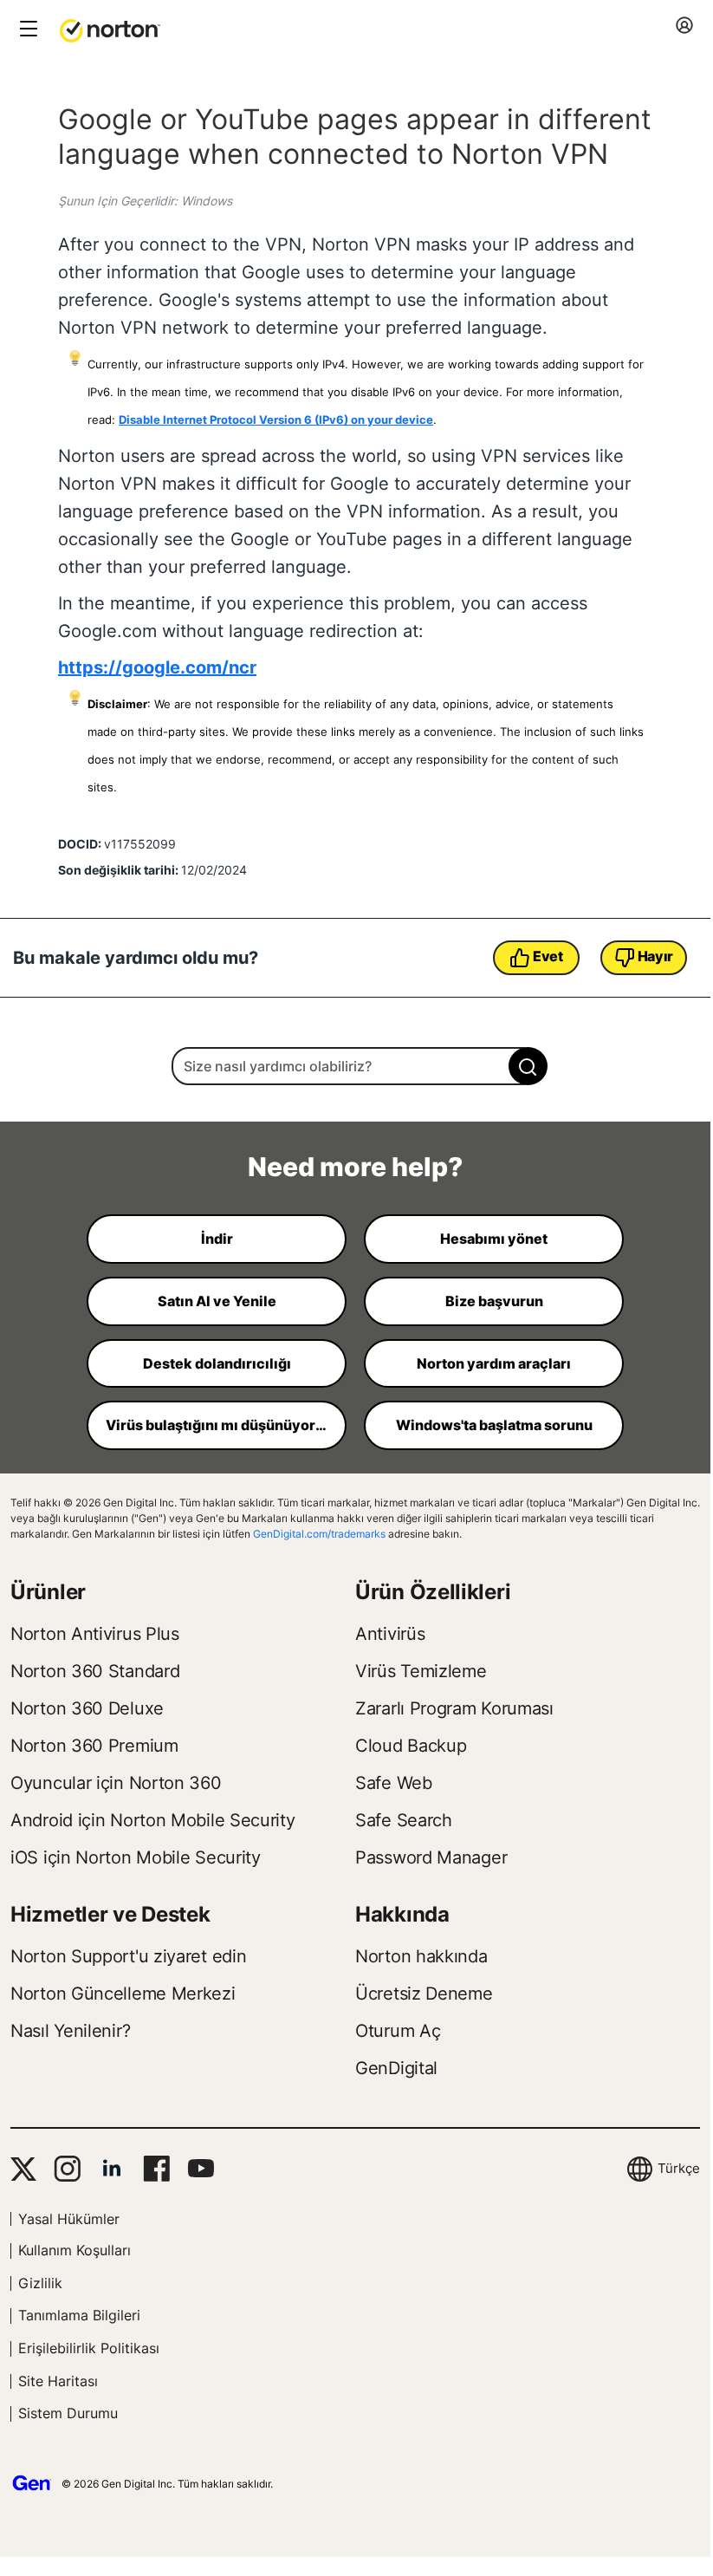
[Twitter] (23, 2169)
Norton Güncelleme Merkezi (123, 1994)
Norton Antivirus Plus (95, 1634)
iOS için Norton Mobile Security (136, 1857)
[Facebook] (156, 2169)
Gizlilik (40, 2283)
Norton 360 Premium (94, 1746)
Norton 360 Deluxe (87, 1708)
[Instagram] (67, 2169)
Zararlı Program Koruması (454, 1708)
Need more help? (355, 1167)
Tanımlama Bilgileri (79, 2315)
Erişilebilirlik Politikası (89, 2348)
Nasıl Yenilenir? (70, 2031)
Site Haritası (58, 2381)
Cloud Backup (411, 1746)
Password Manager (431, 1857)
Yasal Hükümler (69, 2219)
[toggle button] (26, 30)
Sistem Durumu (68, 2413)
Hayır (656, 956)
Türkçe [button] (679, 2168)
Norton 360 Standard (95, 1671)
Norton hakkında (421, 1956)
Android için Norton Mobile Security (153, 1820)
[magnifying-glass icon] (528, 1066)
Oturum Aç (398, 2031)
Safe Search (404, 1820)
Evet (548, 956)
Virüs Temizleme (421, 1671)
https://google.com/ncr (157, 667)
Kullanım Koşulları (75, 2250)
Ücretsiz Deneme (424, 1994)
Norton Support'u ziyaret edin (128, 1956)
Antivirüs (390, 1634)
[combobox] (355, 1066)
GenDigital (396, 2068)
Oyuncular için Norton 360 (116, 1783)
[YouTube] (201, 2169)
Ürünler (48, 1592)
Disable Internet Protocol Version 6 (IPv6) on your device (276, 420)
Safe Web (394, 1783)
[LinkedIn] (112, 2169)
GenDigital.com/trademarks (319, 1534)
